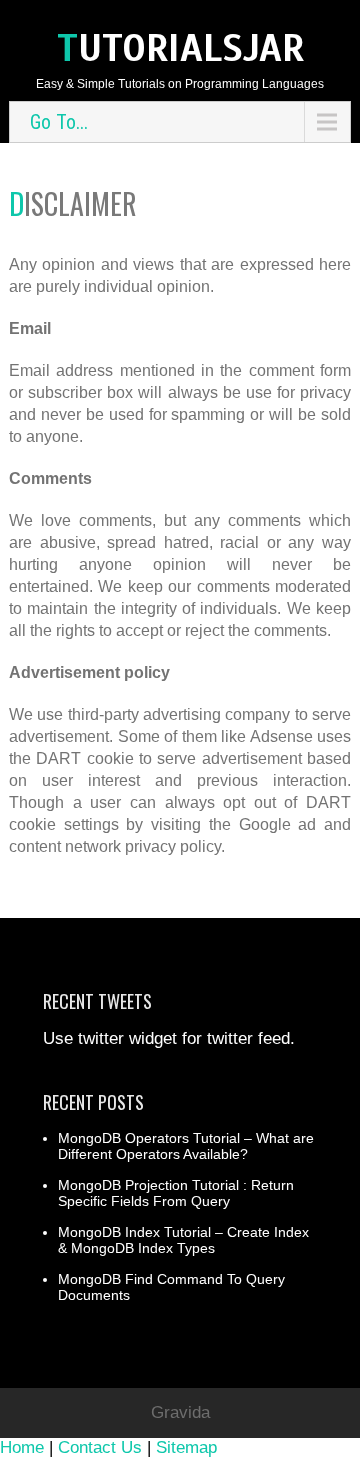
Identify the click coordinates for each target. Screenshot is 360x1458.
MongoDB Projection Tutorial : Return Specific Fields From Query (176, 1193)
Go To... (59, 122)
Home (22, 1447)
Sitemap (186, 1447)
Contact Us (100, 1447)
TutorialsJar (180, 48)
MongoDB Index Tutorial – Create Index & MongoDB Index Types (183, 1240)
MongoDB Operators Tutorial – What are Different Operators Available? (186, 1146)
